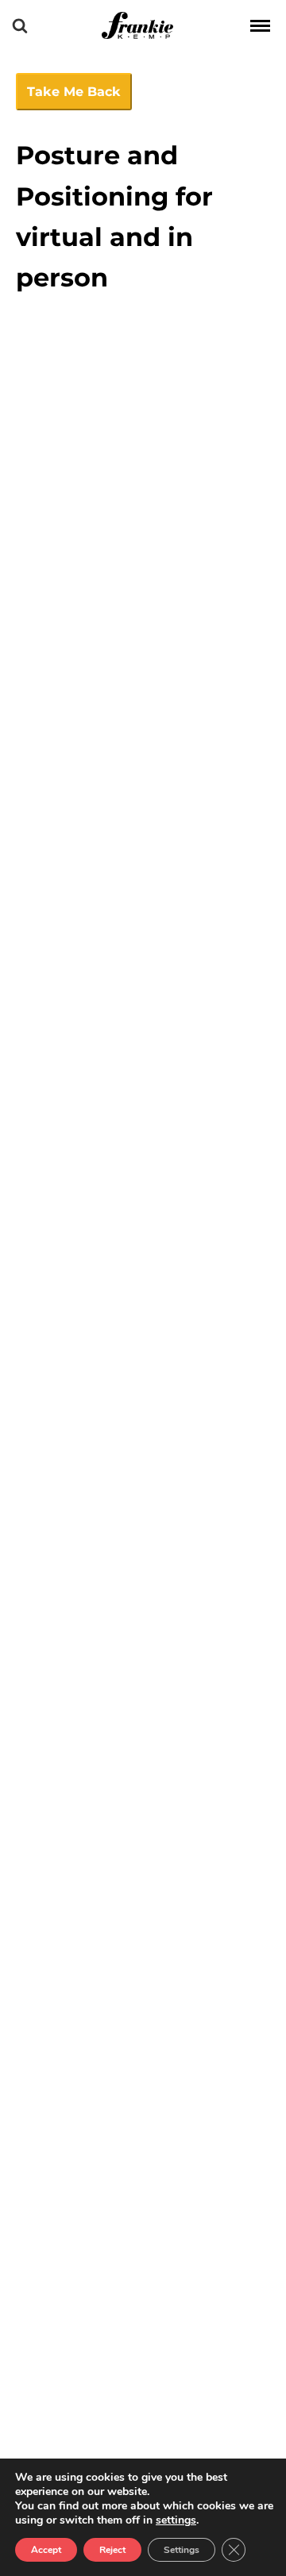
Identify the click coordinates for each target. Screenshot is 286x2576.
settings (176, 2520)
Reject (112, 2550)
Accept (46, 2550)
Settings (182, 2550)
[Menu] (260, 25)
